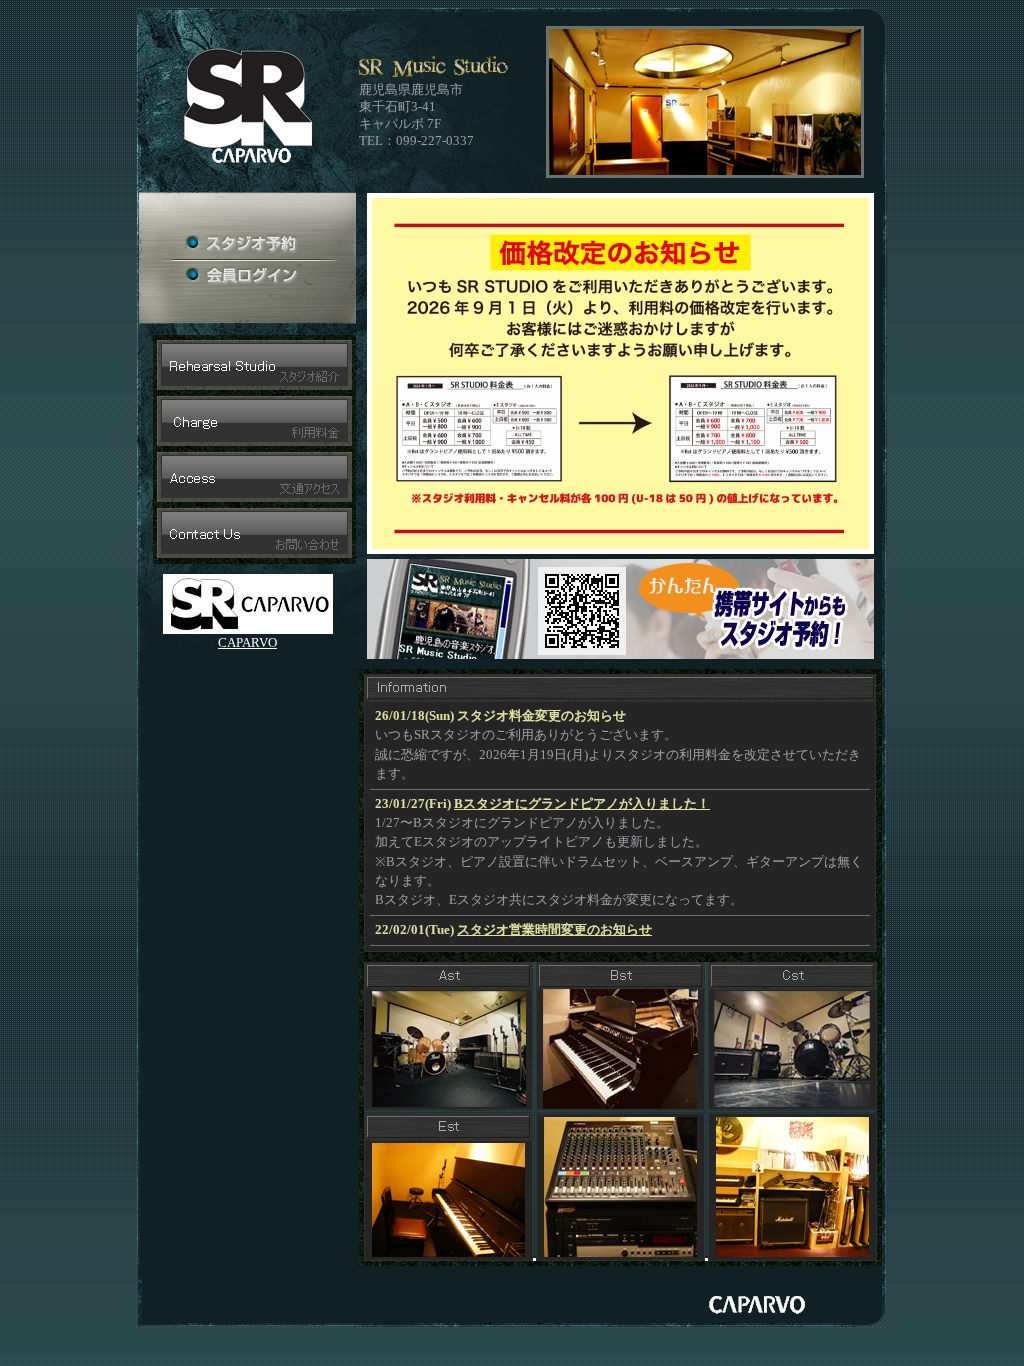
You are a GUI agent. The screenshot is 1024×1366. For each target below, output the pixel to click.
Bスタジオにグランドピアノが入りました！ (582, 804)
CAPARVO (247, 643)
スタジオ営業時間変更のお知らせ (554, 930)
